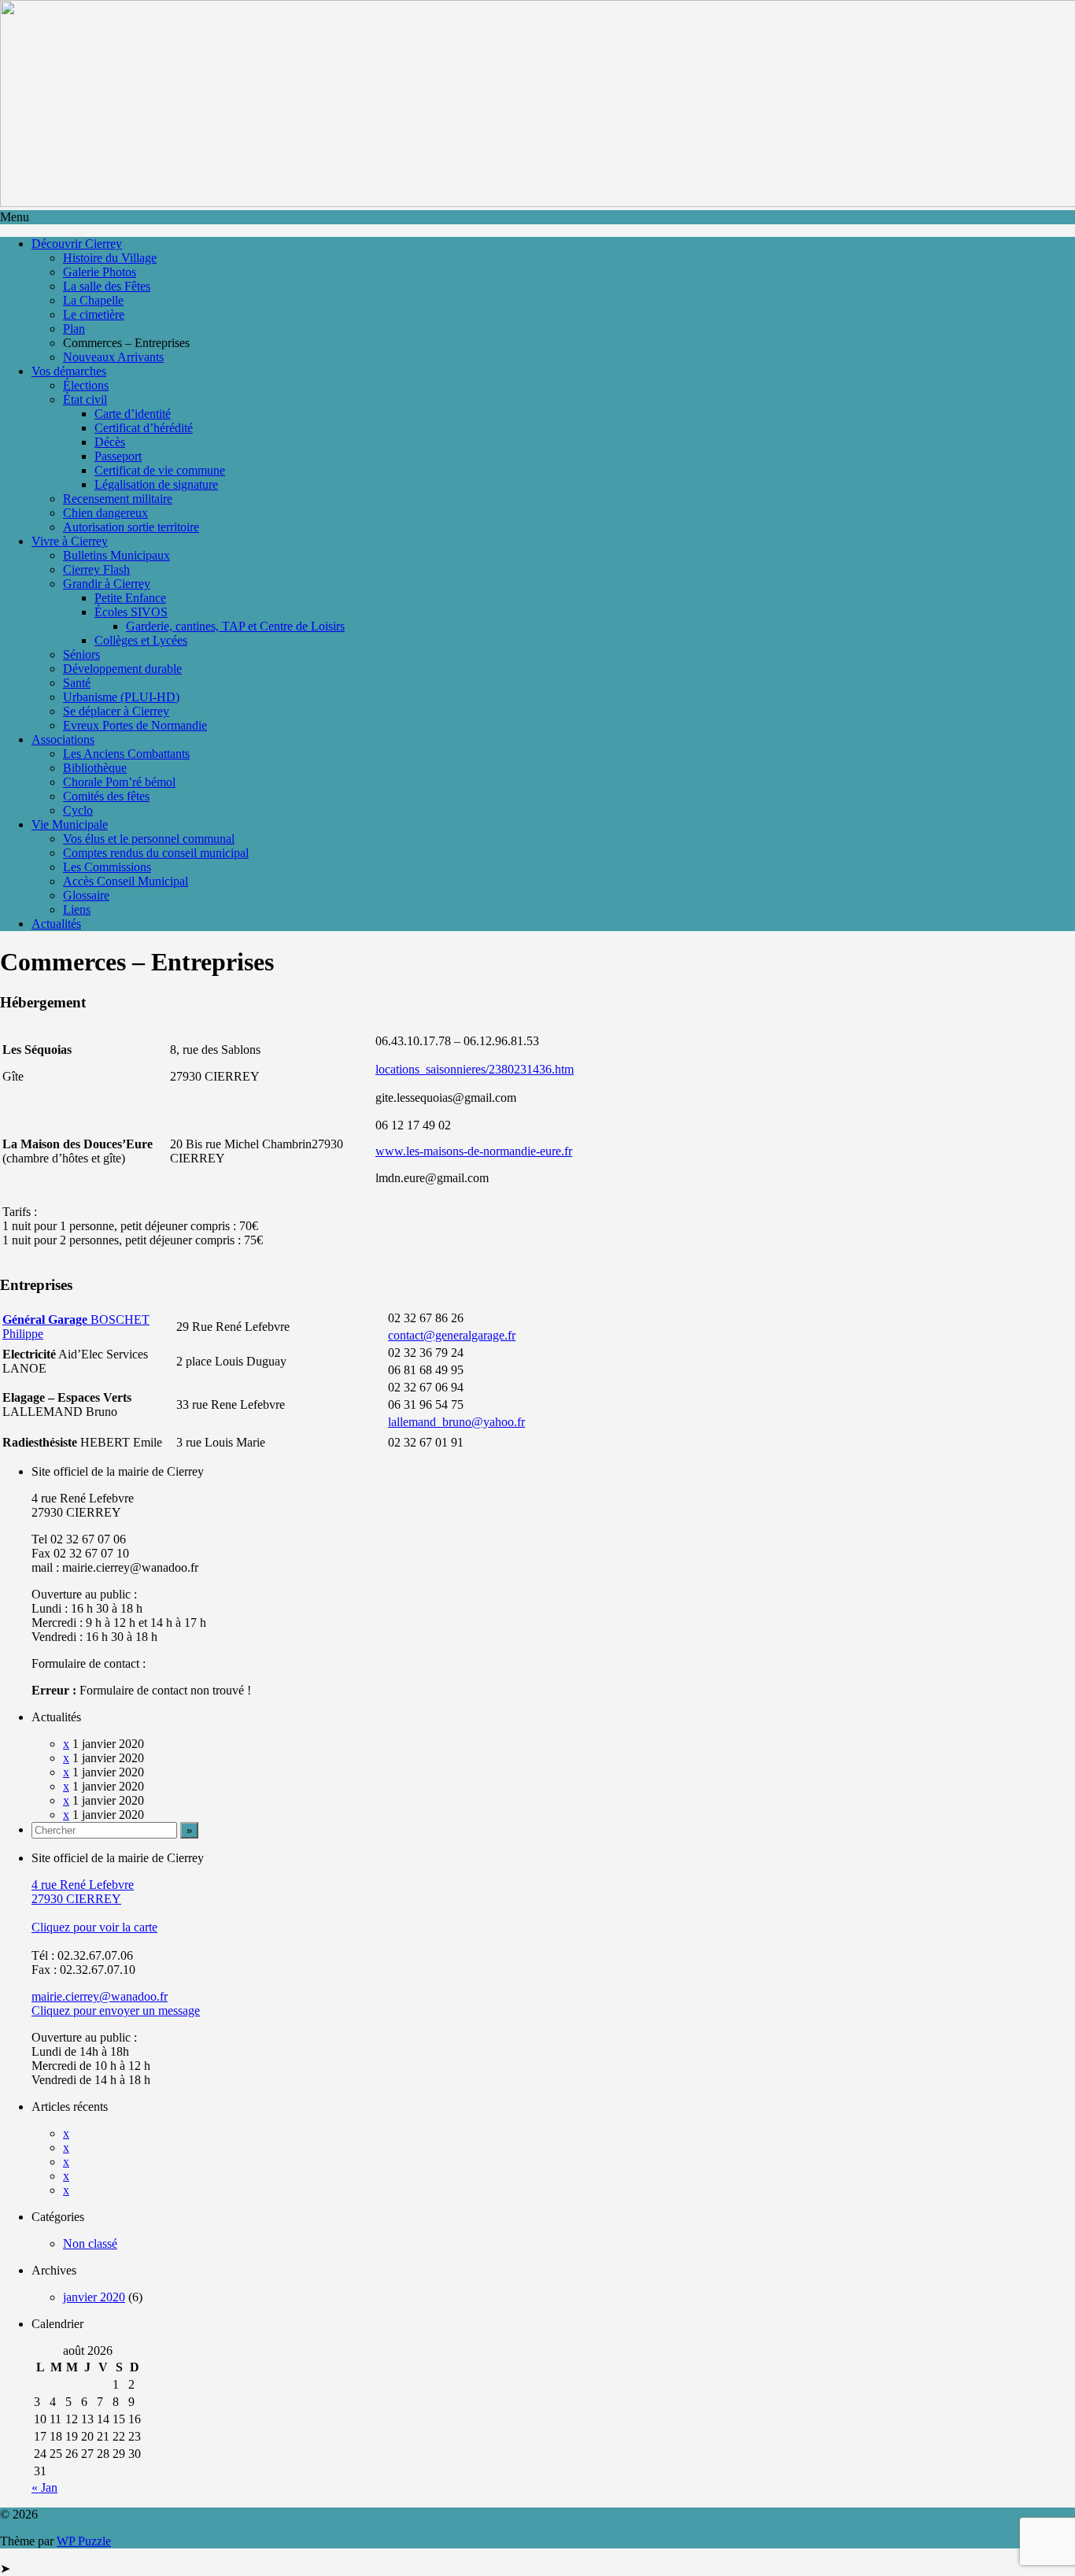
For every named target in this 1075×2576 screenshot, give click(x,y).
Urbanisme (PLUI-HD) (121, 697)
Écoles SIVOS (131, 612)
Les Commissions (107, 867)
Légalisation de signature (156, 484)
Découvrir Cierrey (77, 244)
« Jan (44, 2487)
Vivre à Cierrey (70, 541)
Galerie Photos (100, 272)
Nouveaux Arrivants (113, 357)
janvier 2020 (94, 2297)
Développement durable (122, 669)
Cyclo (78, 810)
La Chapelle (93, 300)
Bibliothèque (95, 768)
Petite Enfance (130, 598)
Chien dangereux (105, 513)
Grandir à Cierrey (107, 584)
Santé (77, 683)
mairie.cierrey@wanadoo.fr (100, 1996)
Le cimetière (94, 314)
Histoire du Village (110, 258)
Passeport (118, 456)
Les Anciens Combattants (126, 754)
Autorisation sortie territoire (131, 527)
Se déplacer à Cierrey (116, 711)
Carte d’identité (133, 414)
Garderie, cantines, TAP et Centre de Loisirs (235, 626)
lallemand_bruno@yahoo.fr (456, 1422)
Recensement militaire (118, 499)
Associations (63, 739)
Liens (77, 909)
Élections (86, 385)
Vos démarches (69, 371)
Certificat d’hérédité (144, 428)
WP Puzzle (84, 2541)
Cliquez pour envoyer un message (116, 2011)
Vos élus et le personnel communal (149, 839)
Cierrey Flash (96, 569)
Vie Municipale (70, 824)
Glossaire (86, 895)
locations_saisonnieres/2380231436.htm (475, 1069)
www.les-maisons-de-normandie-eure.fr (474, 1151)
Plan (74, 329)
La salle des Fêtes (107, 286)
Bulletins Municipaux (116, 555)
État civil (85, 399)
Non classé (90, 2243)
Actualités (56, 924)
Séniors (81, 654)
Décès (110, 442)
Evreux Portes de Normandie (135, 725)
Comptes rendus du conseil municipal (156, 853)
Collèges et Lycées (141, 640)
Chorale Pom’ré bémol (119, 782)
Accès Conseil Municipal (126, 881)
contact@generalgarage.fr (452, 1335)
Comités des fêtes (106, 796)
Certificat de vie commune (160, 470)
